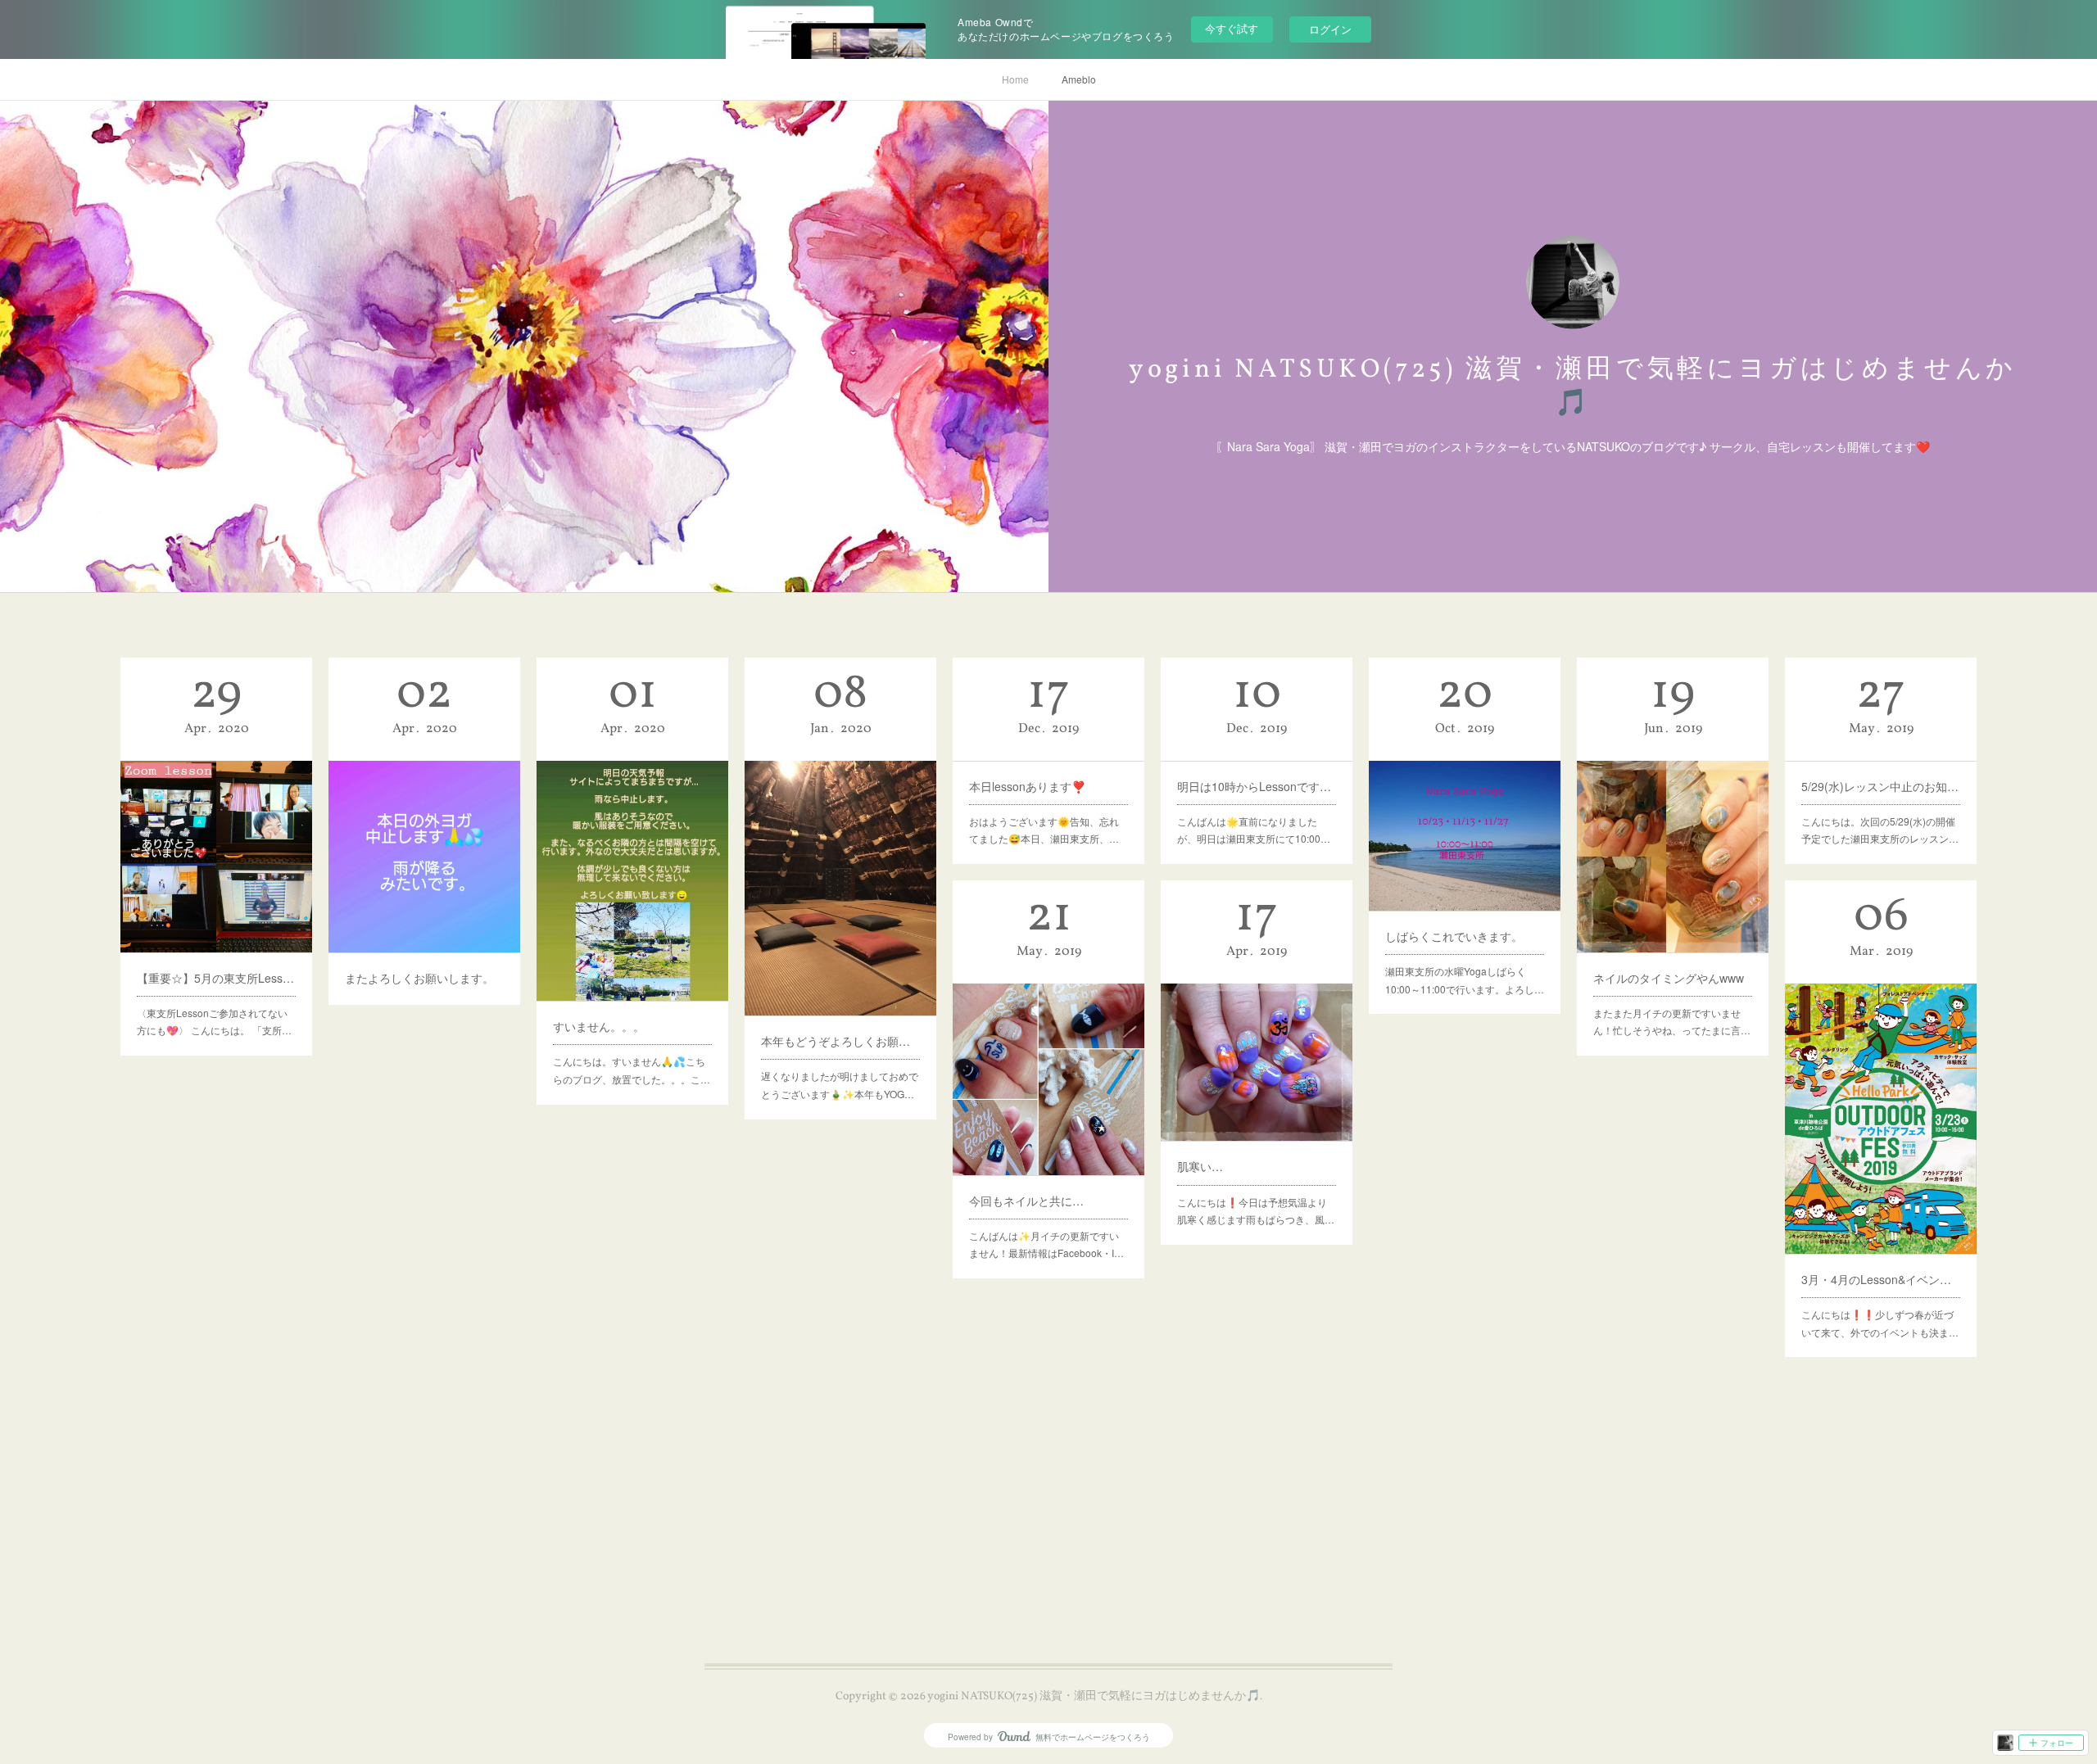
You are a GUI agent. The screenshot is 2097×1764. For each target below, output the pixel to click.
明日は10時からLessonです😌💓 (1257, 786)
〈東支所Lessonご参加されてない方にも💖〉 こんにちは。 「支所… (214, 1022)
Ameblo (1079, 79)
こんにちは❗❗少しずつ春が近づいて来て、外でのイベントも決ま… (1880, 1323)
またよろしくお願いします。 (419, 978)
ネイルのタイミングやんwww (1669, 978)
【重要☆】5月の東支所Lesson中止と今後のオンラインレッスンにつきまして (216, 978)
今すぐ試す (1232, 28)
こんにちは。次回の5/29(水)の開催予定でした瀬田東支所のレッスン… (1880, 830)
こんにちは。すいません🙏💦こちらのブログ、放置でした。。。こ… (632, 1070)
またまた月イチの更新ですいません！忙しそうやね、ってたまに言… (1672, 1022)
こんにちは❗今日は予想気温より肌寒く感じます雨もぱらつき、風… (1256, 1211)
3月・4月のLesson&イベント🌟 (1881, 1279)
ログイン (1330, 29)
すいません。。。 (599, 1026)
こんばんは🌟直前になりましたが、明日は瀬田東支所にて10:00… (1254, 830)
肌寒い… (1200, 1166)
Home (1015, 79)
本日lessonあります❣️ (1027, 786)
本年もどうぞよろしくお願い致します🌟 (840, 1041)
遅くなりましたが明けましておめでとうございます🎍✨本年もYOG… (840, 1085)
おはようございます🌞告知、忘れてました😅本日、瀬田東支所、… (1044, 830)
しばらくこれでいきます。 (1454, 936)
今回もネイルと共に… (1026, 1201)
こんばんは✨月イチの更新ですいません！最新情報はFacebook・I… (1046, 1244)
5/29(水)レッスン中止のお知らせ (1881, 786)
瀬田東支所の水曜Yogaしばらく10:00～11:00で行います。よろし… (1465, 980)
